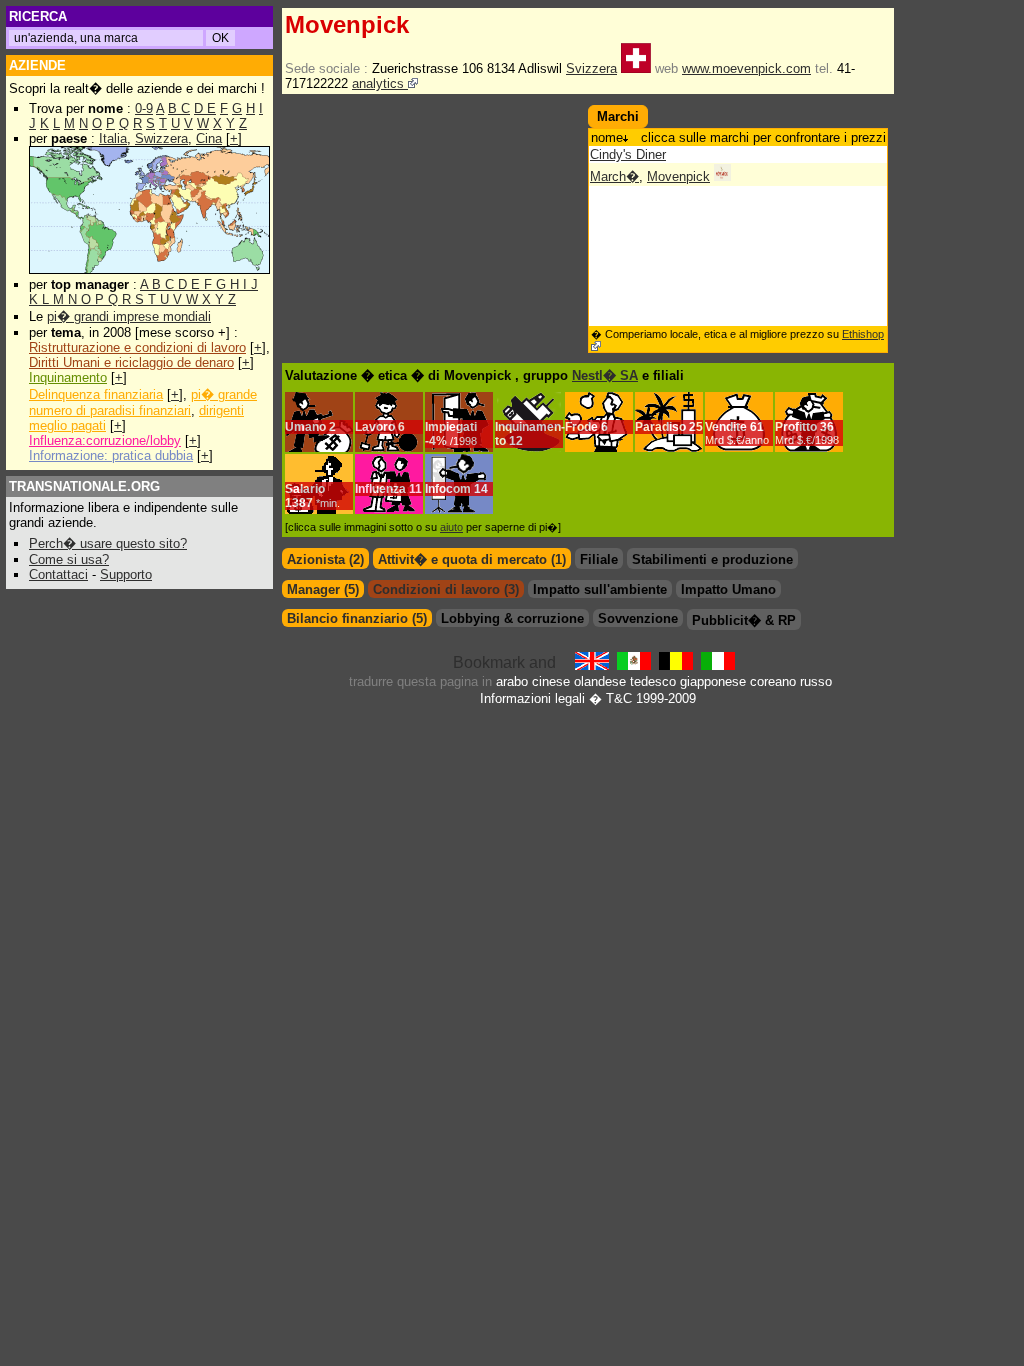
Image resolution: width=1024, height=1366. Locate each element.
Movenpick (678, 176)
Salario (305, 489)
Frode (581, 427)
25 (696, 427)
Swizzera (161, 138)
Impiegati (451, 427)
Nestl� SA (605, 375)
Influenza (380, 489)
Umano (305, 427)
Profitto (796, 427)
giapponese (713, 681)
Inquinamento (68, 377)
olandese (600, 681)
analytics (380, 83)
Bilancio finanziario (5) (357, 618)
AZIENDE (37, 65)
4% (453, 441)
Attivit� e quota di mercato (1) (472, 559)
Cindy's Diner (628, 154)
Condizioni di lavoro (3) (446, 589)
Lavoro (375, 427)
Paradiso (660, 427)
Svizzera (591, 68)
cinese (551, 681)
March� (614, 176)
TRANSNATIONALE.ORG (84, 486)
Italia (113, 138)
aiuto (451, 527)
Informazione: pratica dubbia (111, 455)
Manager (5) (323, 589)
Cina (209, 138)
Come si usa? (69, 559)
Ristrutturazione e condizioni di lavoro (137, 347)
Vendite (726, 427)
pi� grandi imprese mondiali (129, 316)
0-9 (144, 108)
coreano (773, 681)
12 (516, 441)
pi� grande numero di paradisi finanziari (143, 402)
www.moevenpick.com (746, 68)
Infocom (448, 489)
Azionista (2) (325, 559)
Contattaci (58, 574)
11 (415, 489)
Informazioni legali (532, 698)
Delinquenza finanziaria (96, 394)
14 (481, 489)
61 (737, 433)
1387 (312, 503)
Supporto (126, 574)
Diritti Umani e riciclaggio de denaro (131, 362)
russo (816, 681)
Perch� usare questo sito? (108, 543)
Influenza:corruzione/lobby (105, 440)
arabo (512, 681)
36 (807, 433)
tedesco (653, 681)
